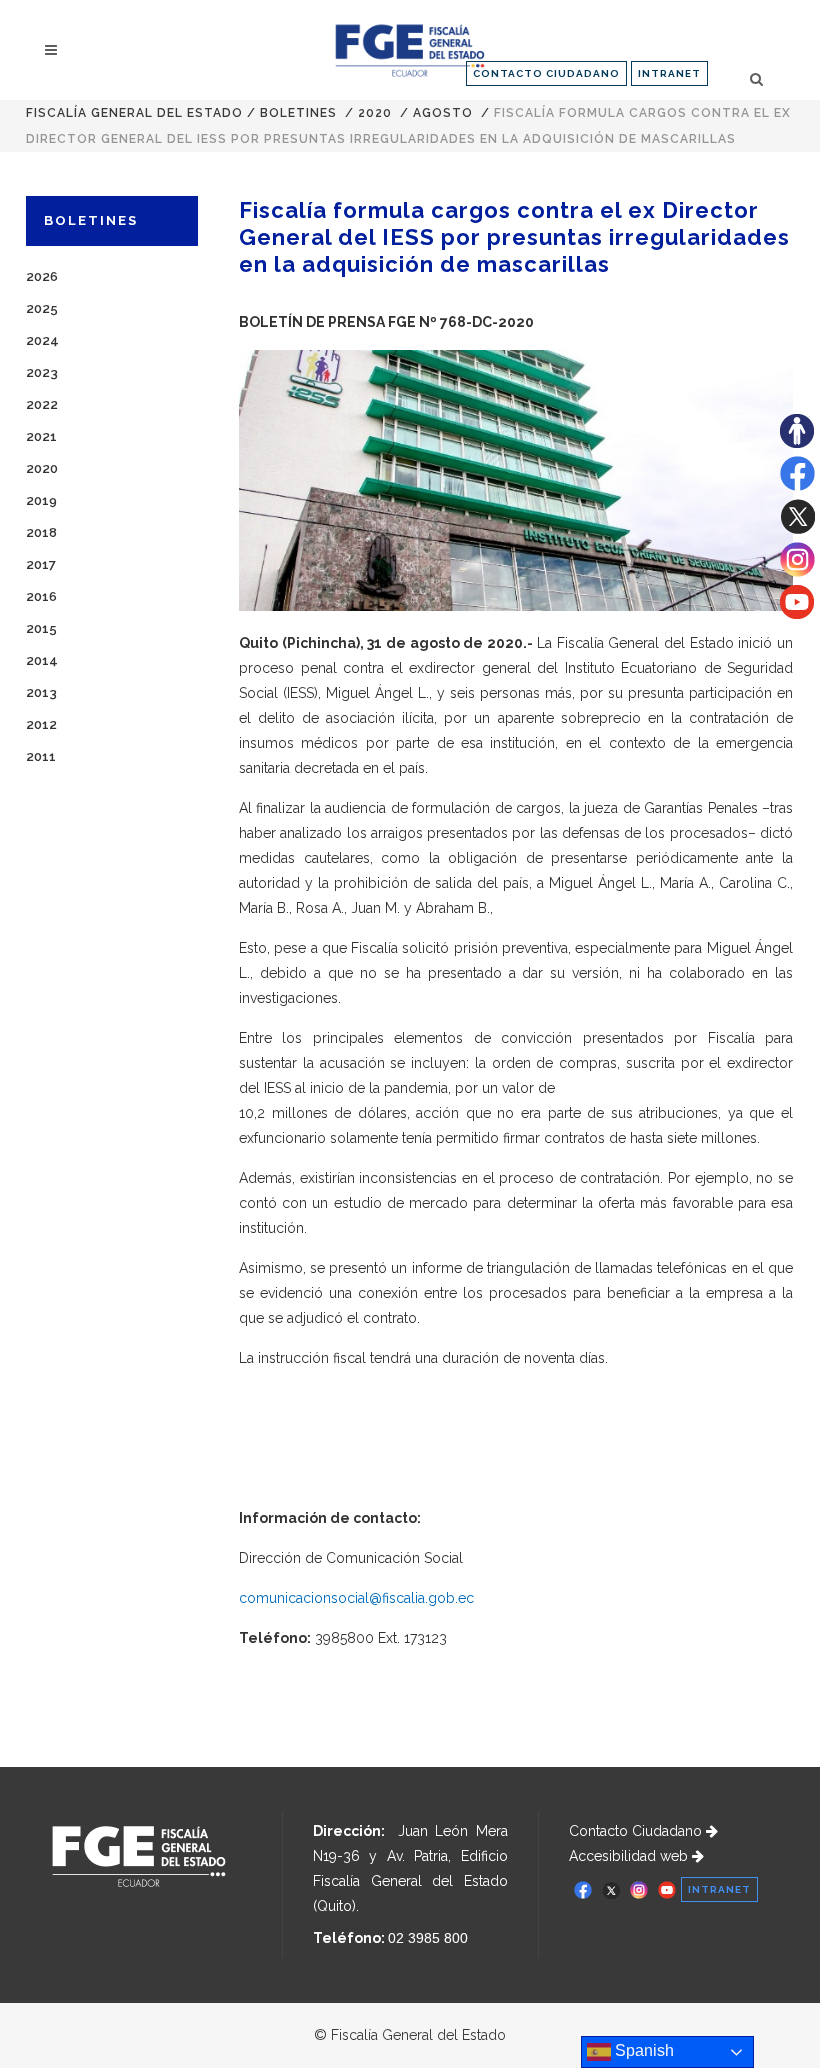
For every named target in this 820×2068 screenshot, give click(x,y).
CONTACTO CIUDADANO (546, 73)
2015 (41, 628)
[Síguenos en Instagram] (797, 572)
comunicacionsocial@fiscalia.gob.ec (356, 1598)
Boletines (298, 113)
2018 (41, 532)
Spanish (642, 2050)
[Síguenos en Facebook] (797, 486)
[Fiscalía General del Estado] (409, 50)
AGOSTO (443, 113)
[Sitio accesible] (797, 443)
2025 (42, 308)
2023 (42, 372)
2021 (41, 436)
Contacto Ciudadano (637, 1831)
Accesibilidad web (630, 1856)
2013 (41, 692)
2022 (42, 404)
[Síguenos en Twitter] (797, 529)
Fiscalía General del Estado (134, 113)
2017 (41, 564)
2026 (42, 276)
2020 (375, 113)
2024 (42, 340)
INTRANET (669, 73)
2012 (41, 724)
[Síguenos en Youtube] (797, 614)
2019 (41, 500)
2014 (42, 660)
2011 (41, 756)
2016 (41, 596)
